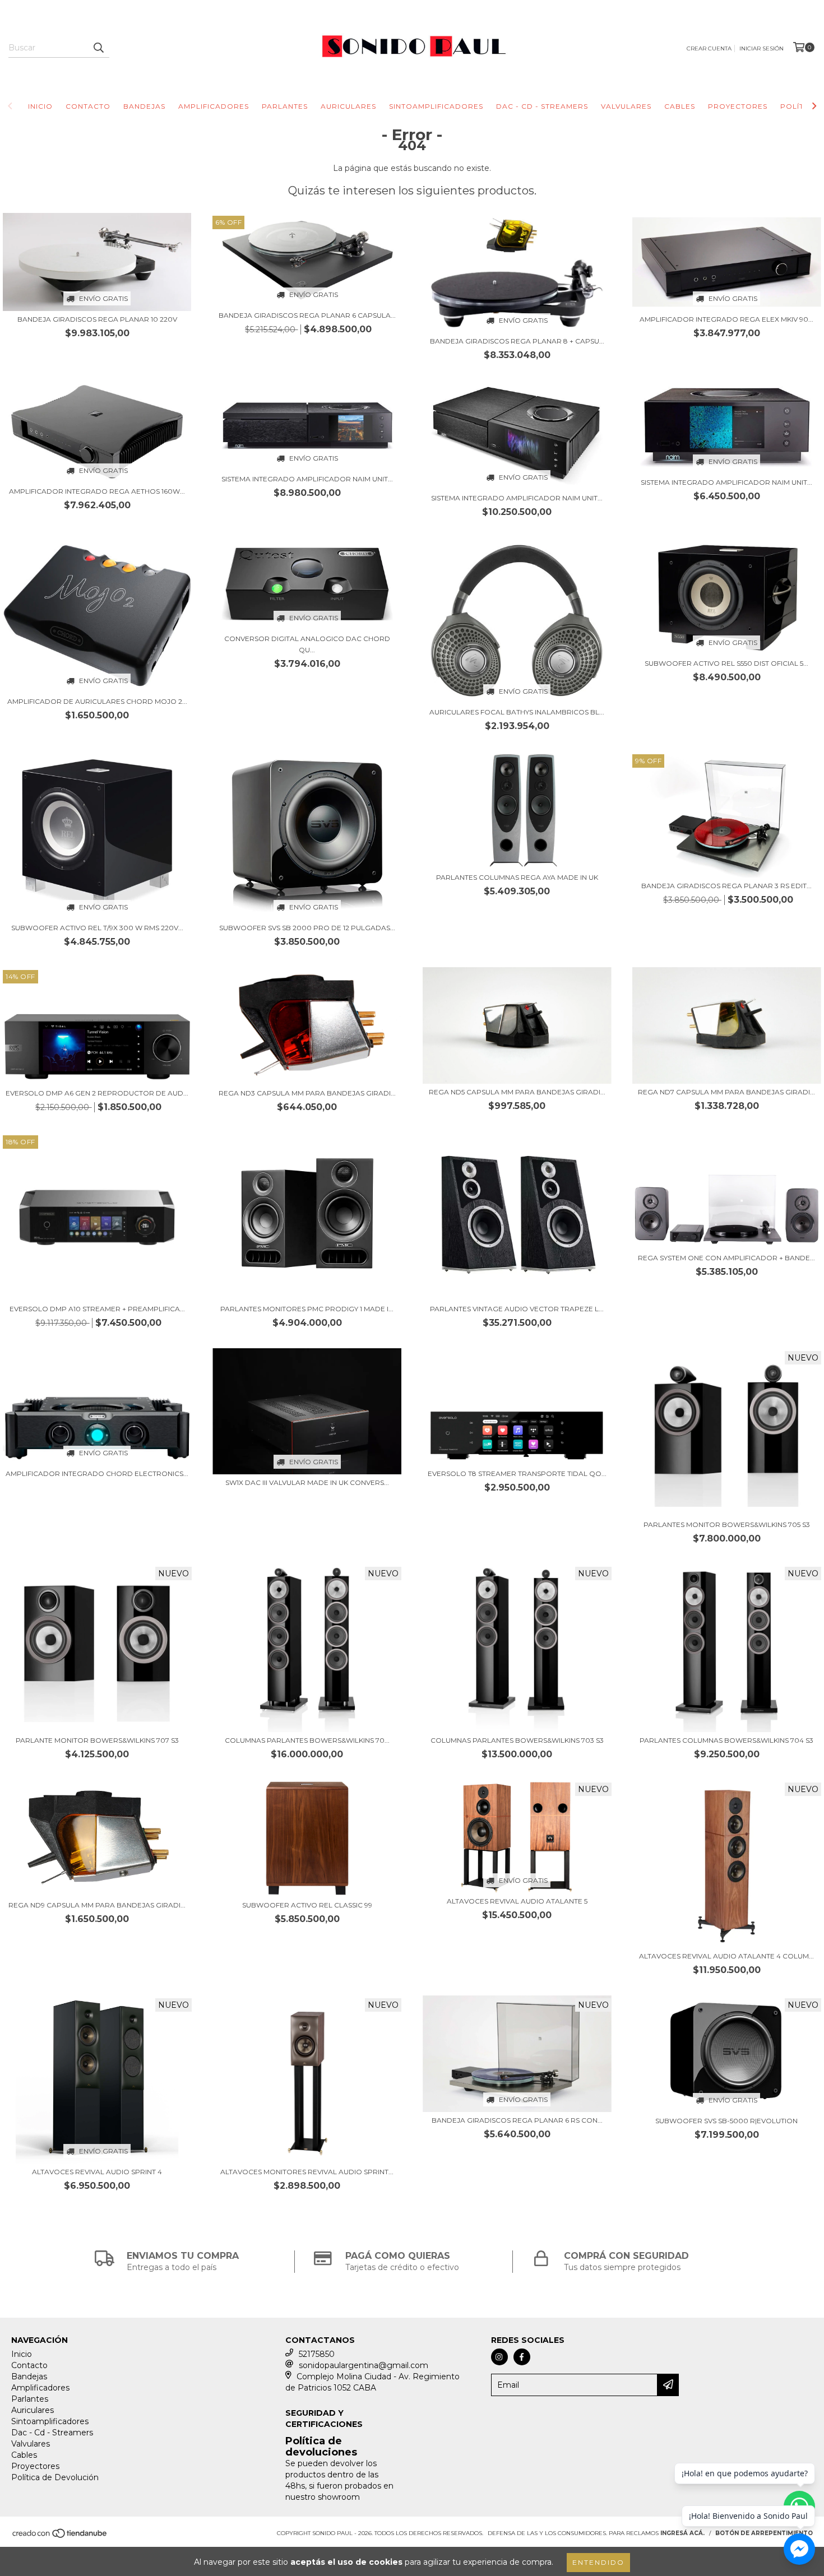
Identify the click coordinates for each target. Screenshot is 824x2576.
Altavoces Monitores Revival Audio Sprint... (307, 2172)
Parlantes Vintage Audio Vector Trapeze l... (517, 1309)
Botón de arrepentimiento (764, 2533)
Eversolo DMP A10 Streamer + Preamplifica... (97, 1309)
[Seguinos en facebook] (522, 2357)
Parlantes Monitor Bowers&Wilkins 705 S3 (727, 1524)
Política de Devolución (55, 2477)
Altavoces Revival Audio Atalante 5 (517, 1901)
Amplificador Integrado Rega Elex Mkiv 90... (726, 319)
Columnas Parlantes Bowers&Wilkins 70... (307, 1740)
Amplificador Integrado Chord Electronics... (97, 1473)
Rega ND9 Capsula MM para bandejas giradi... (97, 1905)
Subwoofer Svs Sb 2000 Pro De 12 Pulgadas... (307, 928)
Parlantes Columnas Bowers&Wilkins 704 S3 (726, 1740)
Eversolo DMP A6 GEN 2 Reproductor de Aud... (97, 1093)
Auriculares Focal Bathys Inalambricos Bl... (517, 712)
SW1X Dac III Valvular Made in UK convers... (307, 1482)
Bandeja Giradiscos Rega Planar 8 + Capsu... (517, 341)
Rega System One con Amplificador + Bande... (726, 1258)
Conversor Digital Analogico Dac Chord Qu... (307, 644)
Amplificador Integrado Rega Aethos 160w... (97, 491)
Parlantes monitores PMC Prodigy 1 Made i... (307, 1309)
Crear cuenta (709, 48)
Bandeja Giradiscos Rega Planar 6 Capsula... (307, 315)
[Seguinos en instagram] (499, 2357)
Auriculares (348, 106)
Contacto (88, 106)
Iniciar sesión (761, 48)
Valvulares (626, 106)
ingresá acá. (682, 2533)
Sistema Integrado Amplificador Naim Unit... (307, 479)
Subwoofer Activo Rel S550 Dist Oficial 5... (726, 663)
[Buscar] (98, 48)
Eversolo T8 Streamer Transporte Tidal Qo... (517, 1473)
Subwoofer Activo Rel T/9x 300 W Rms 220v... (97, 928)
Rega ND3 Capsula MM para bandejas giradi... (307, 1093)
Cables (680, 106)
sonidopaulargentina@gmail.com (364, 2365)
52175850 (317, 2354)
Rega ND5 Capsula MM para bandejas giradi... (517, 1092)
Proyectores (738, 106)
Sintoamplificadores (436, 106)
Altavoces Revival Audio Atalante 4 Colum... (726, 1956)
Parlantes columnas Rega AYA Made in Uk (517, 877)
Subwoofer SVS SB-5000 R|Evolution (726, 2121)
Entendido (598, 2562)
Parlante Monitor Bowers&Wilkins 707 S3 (97, 1740)
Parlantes (285, 106)
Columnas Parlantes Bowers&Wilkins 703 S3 (517, 1740)
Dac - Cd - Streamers (542, 106)
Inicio (40, 106)
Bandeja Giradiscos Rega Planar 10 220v (97, 319)
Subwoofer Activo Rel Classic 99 (307, 1905)
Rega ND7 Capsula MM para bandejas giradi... (726, 1092)
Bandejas (144, 106)
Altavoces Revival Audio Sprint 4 (97, 2172)
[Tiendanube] (60, 2536)
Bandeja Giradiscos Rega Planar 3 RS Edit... (726, 886)
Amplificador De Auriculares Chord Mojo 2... (97, 701)
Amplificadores (214, 106)
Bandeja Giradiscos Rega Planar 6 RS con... (517, 2120)
